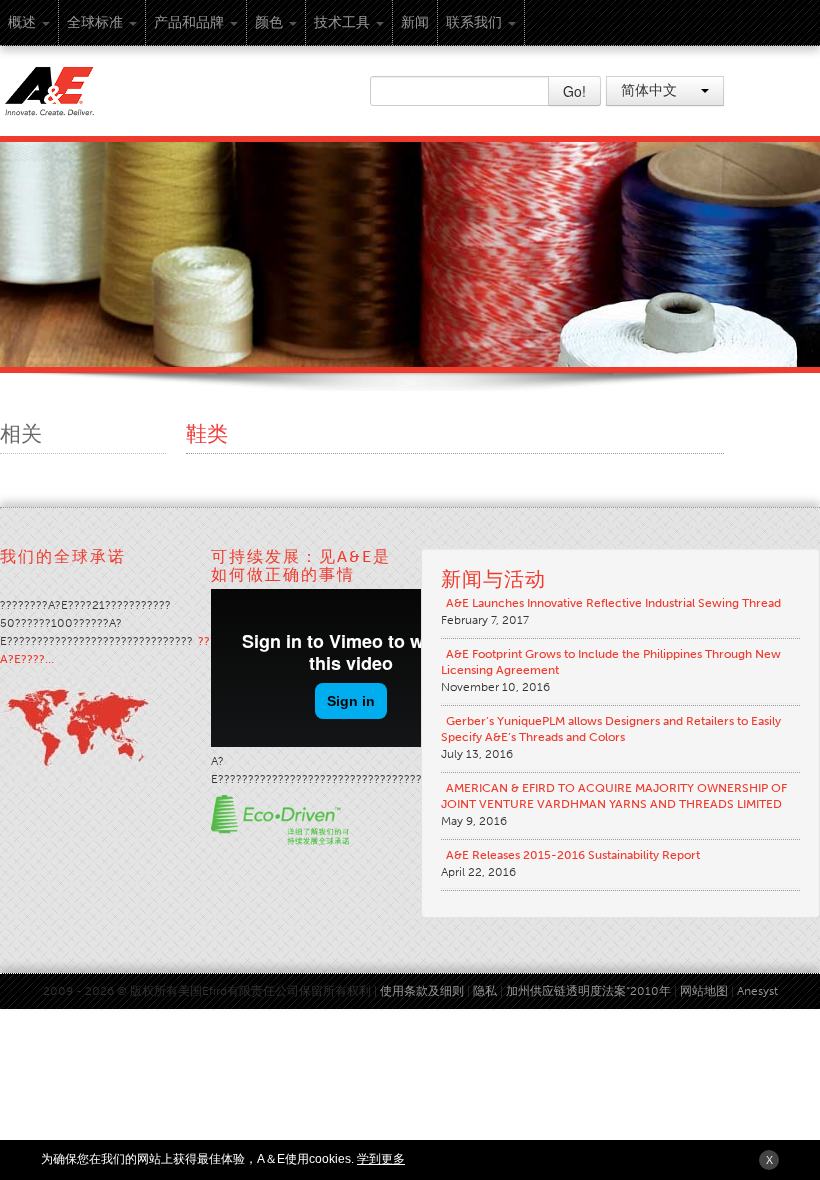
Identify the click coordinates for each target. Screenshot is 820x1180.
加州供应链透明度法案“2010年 (588, 991)
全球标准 (95, 22)
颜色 (269, 22)
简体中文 (651, 90)
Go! (574, 91)
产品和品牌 (189, 22)
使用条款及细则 (422, 991)
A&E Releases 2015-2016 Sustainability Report (573, 855)
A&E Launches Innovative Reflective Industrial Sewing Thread (613, 603)
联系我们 (474, 22)
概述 (22, 22)
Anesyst (757, 991)
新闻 (415, 22)
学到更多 (381, 1159)
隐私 (485, 991)
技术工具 (342, 22)
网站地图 (704, 991)
